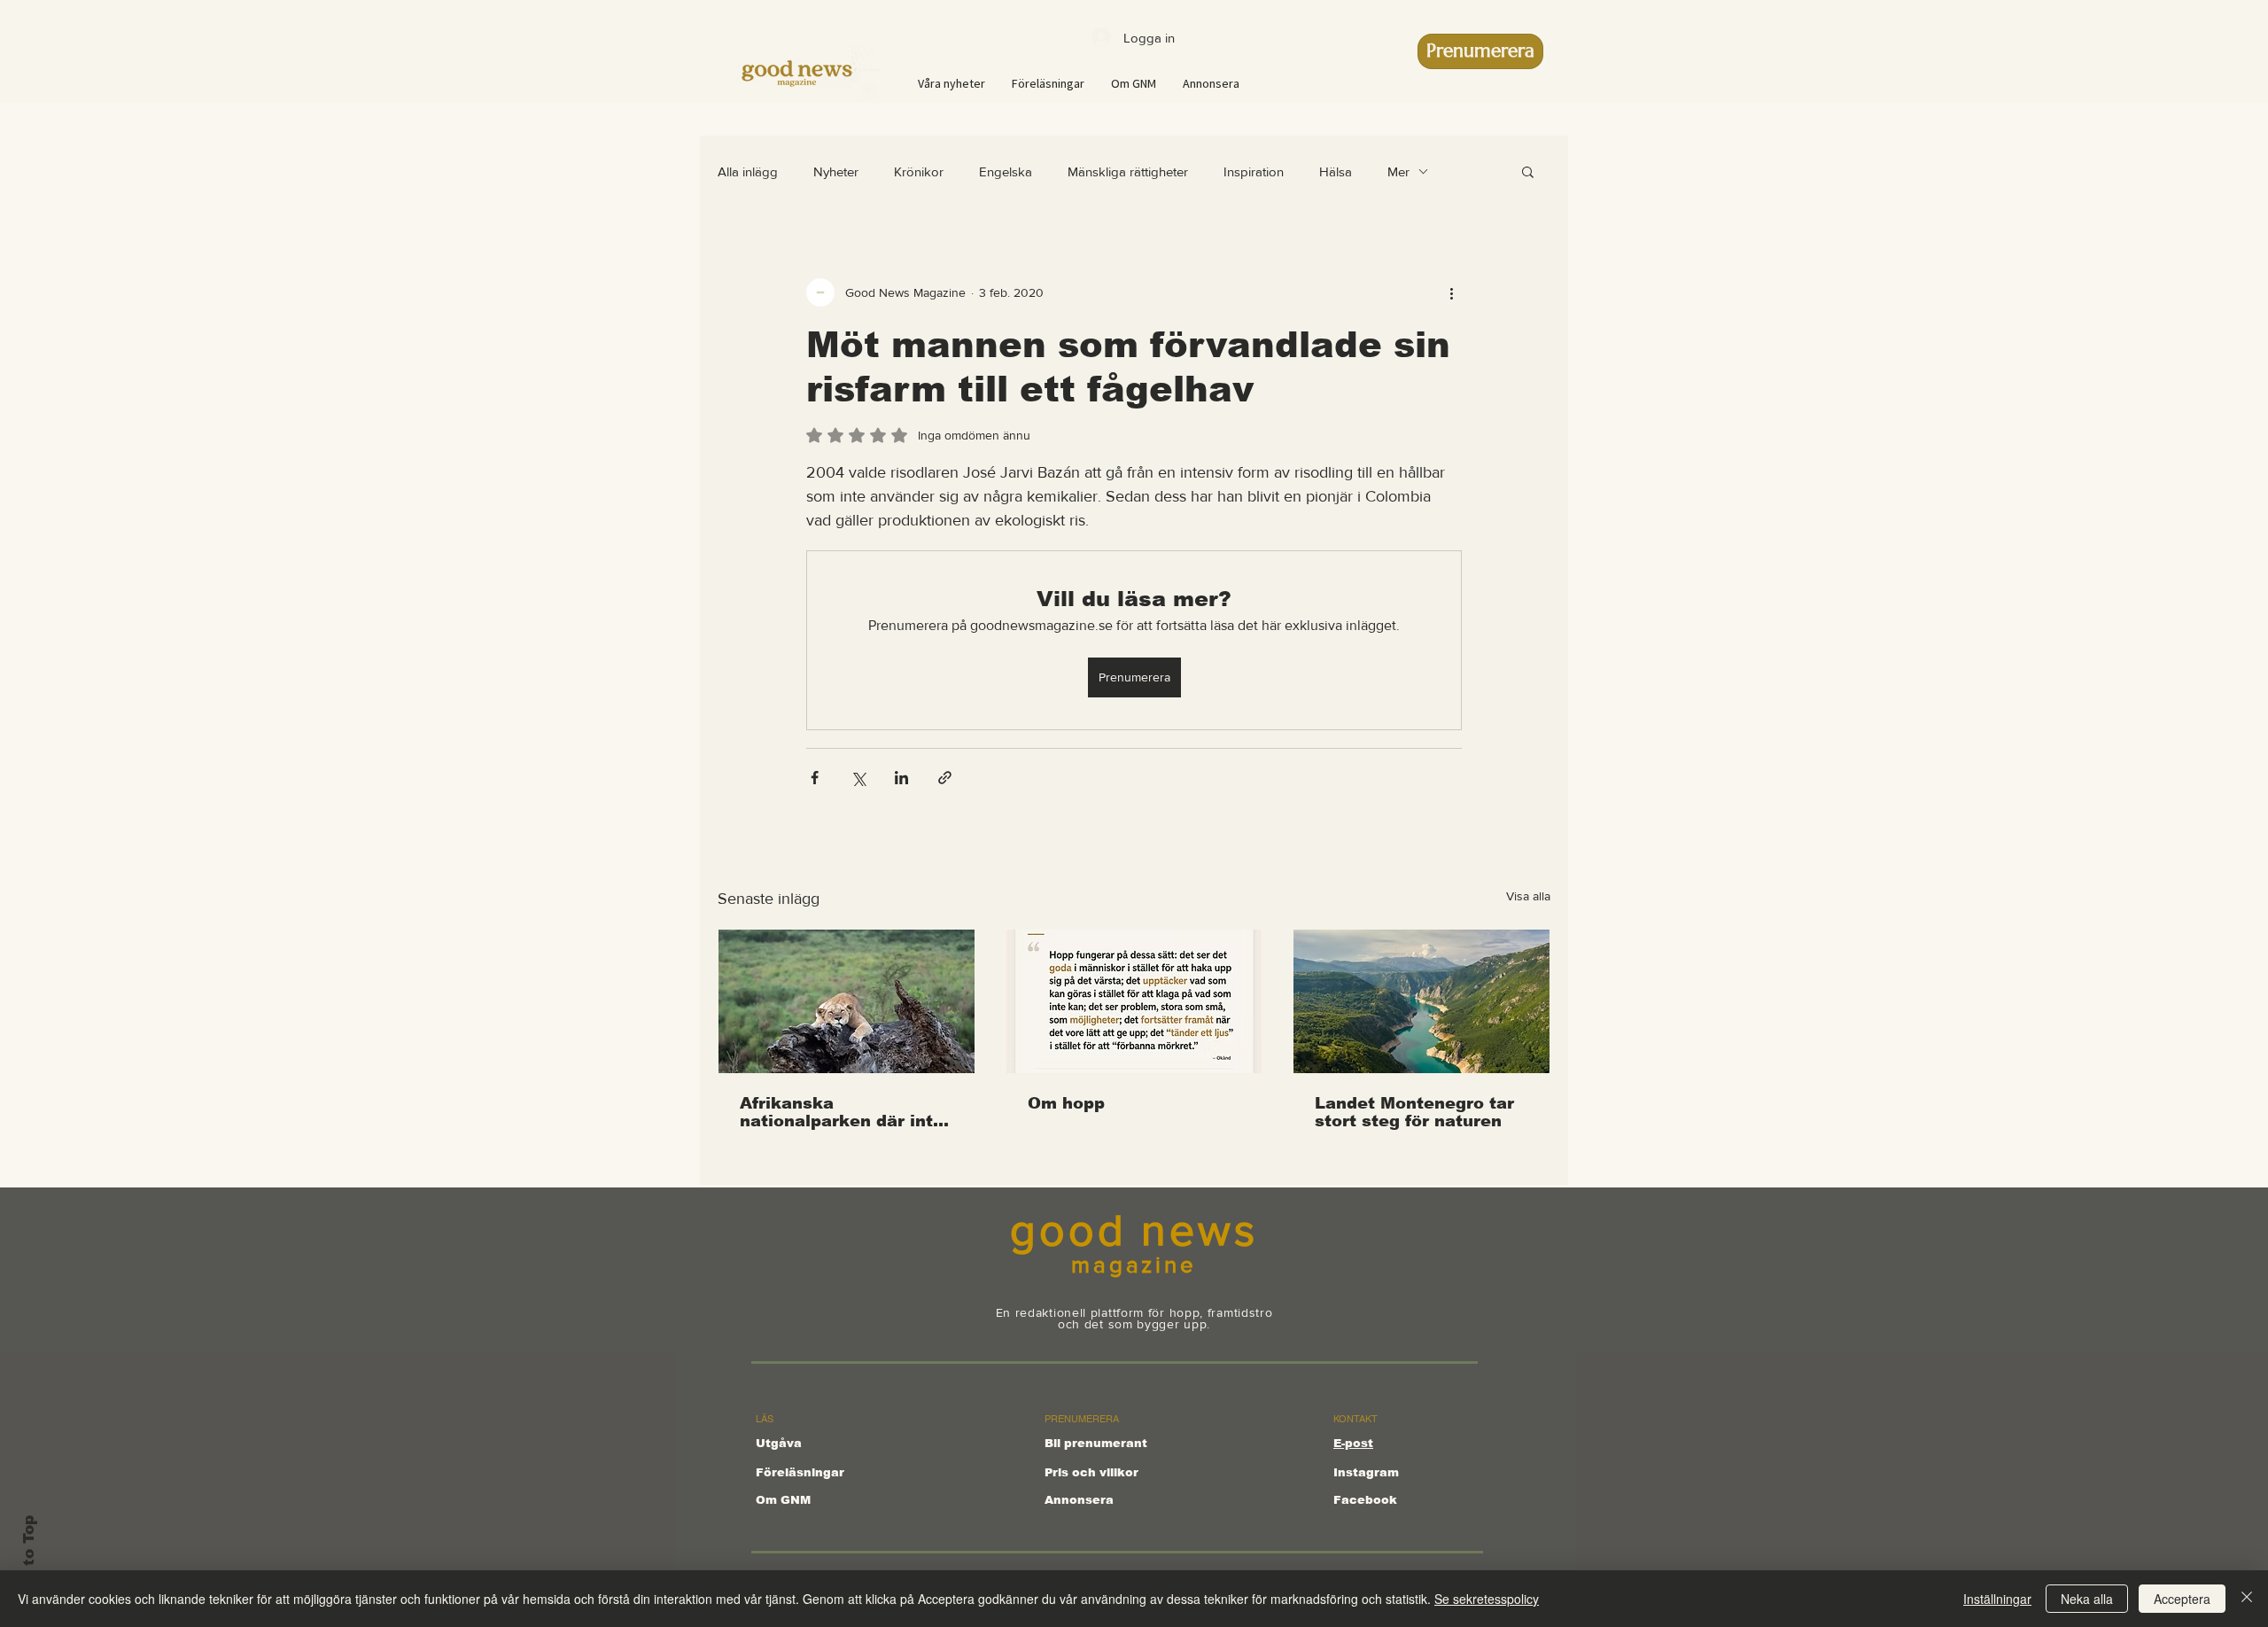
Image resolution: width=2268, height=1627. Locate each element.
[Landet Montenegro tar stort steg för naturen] (1421, 1001)
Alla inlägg (748, 171)
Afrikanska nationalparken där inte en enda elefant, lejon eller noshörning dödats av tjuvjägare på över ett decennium (846, 1112)
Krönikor (919, 171)
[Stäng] (2247, 1599)
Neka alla (2087, 1599)
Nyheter (836, 171)
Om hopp (1066, 1103)
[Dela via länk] (945, 778)
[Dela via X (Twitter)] (858, 778)
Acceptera (2182, 1599)
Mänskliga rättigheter (1128, 171)
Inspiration (1254, 171)
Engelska (1006, 171)
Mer (1398, 171)
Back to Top (29, 1564)
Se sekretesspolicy (1487, 1599)
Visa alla (1528, 896)
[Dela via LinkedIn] (901, 778)
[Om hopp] (1134, 1001)
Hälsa (1336, 171)
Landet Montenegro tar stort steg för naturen (1414, 1112)
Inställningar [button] (1997, 1599)
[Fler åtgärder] (1451, 292)
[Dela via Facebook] (815, 778)
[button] (1528, 171)
